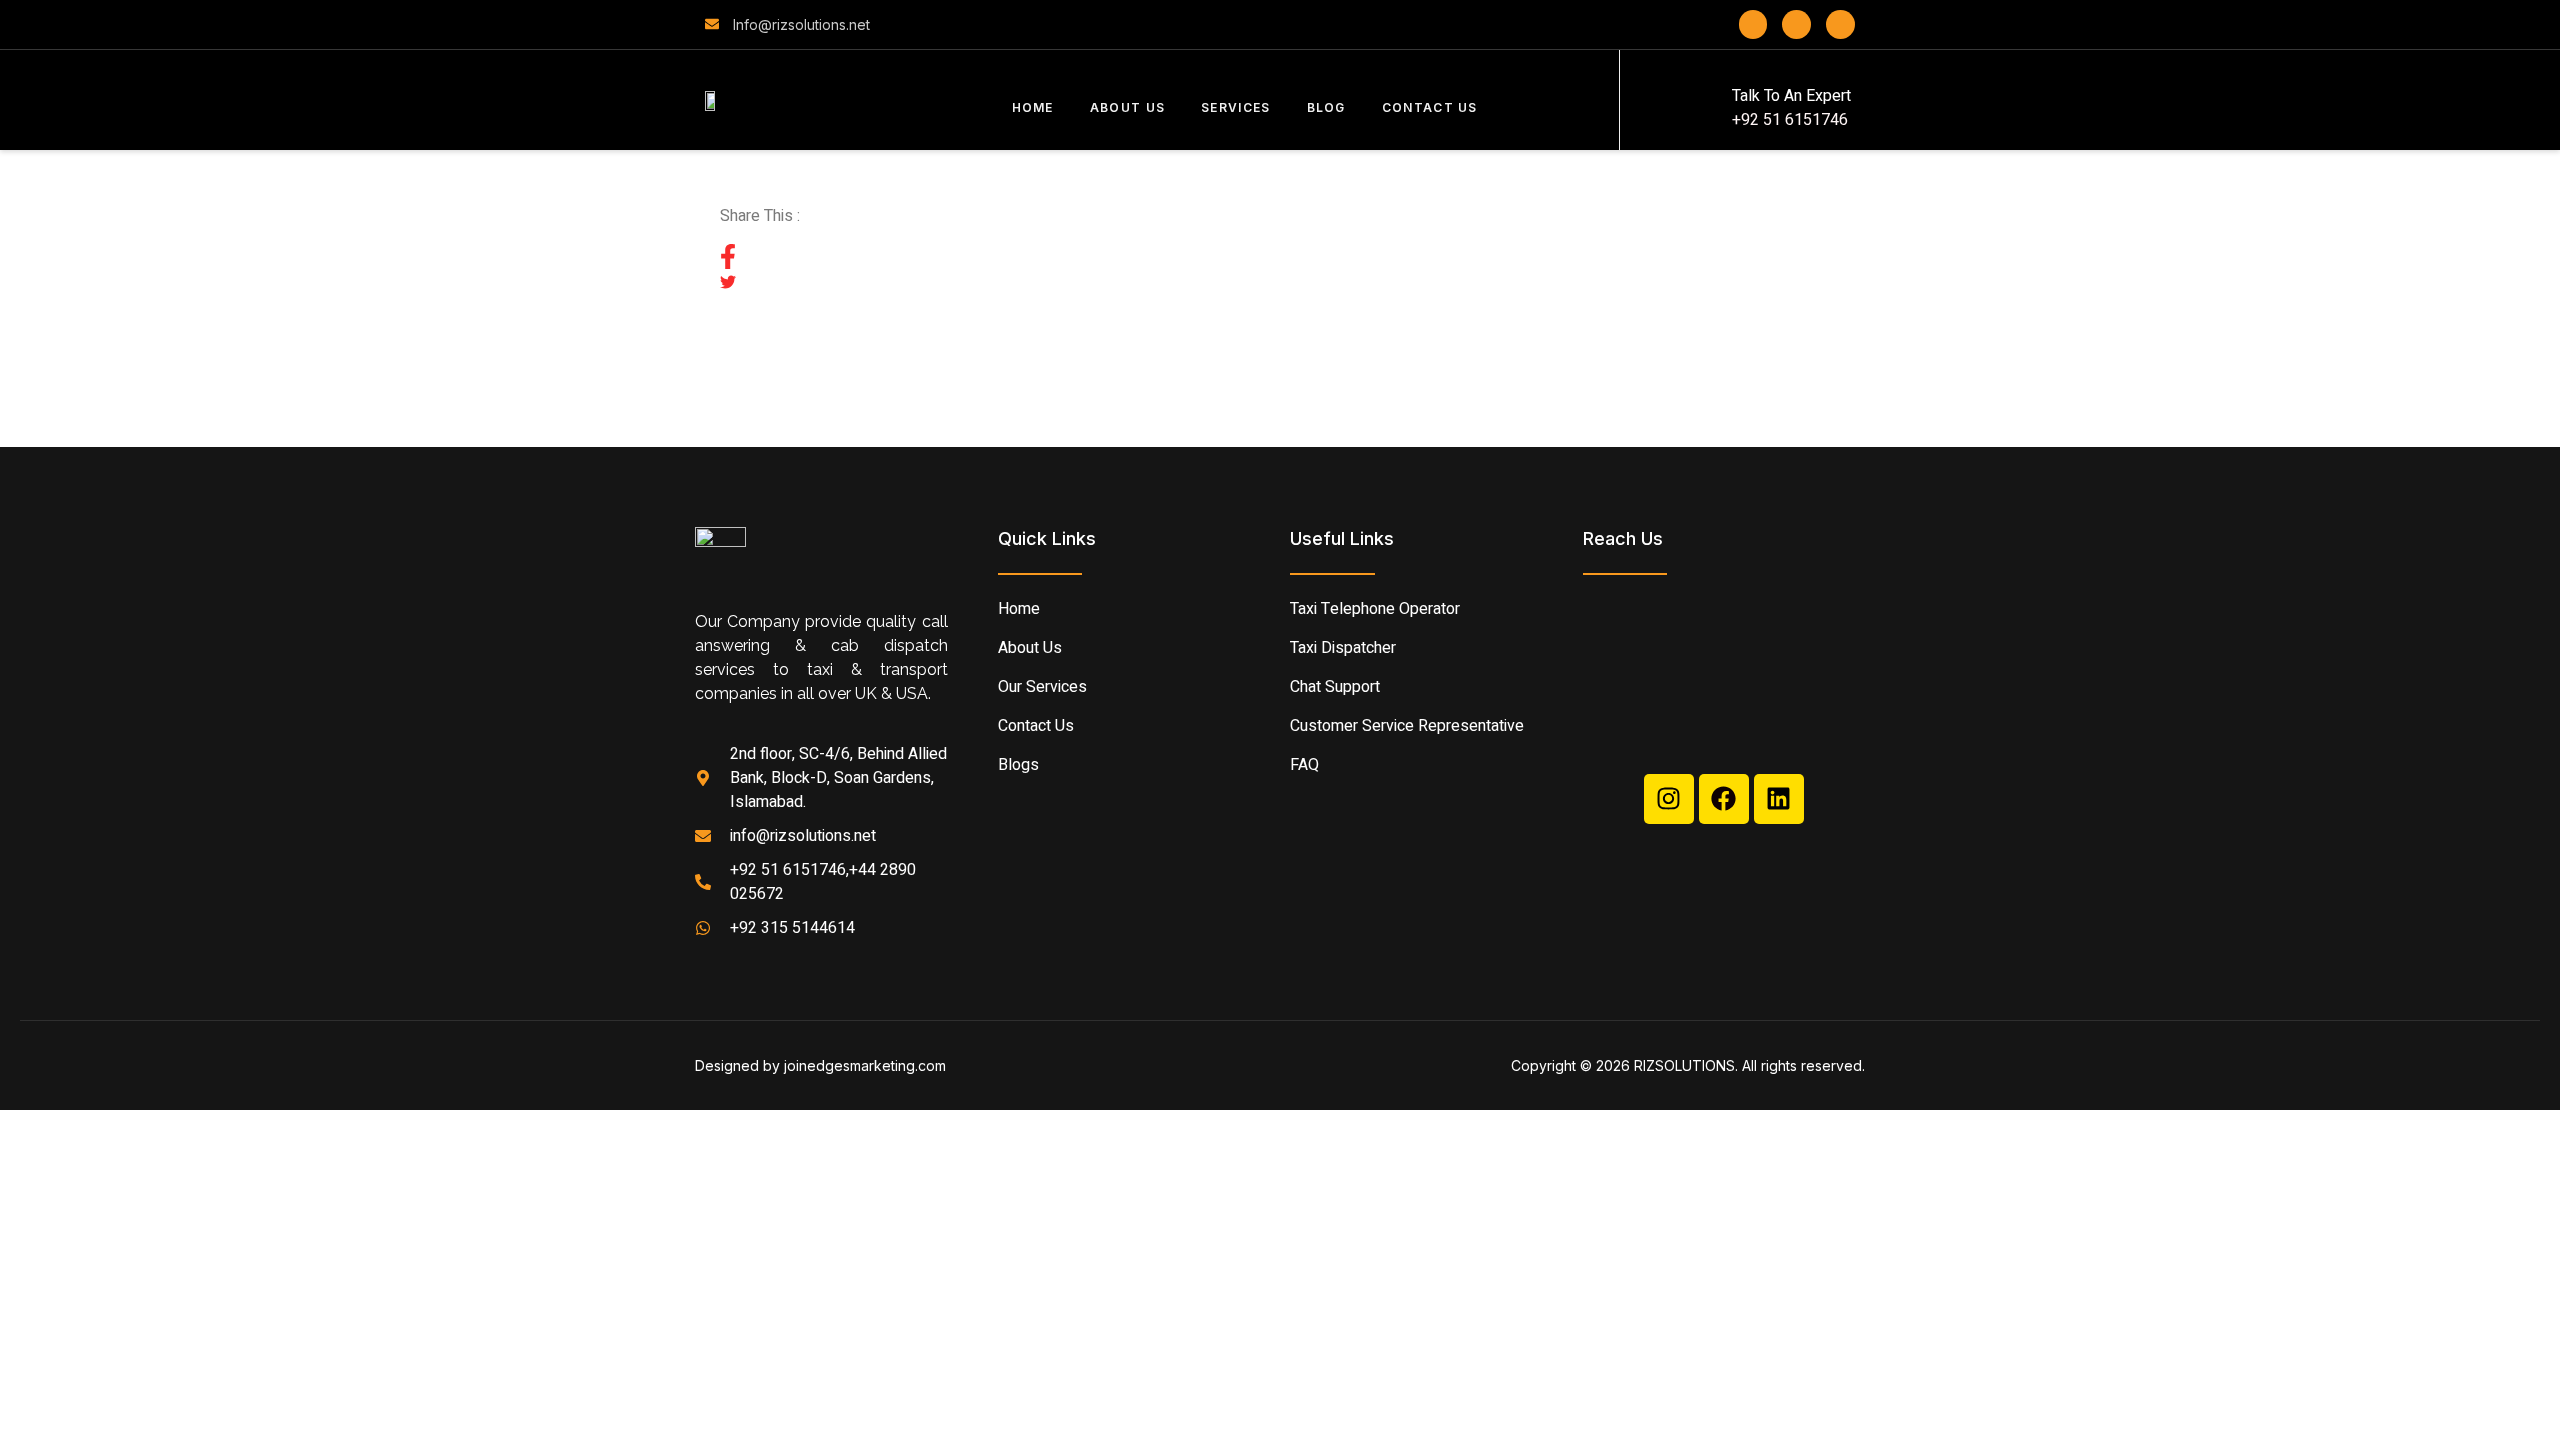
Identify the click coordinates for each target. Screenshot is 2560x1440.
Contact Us (1430, 107)
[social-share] (1280, 257)
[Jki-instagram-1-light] (1796, 24)
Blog (1326, 107)
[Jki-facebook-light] (1753, 24)
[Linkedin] (1779, 799)
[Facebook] (1724, 799)
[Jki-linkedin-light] (1840, 24)
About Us (1127, 107)
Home (1033, 107)
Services (1235, 107)
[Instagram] (1669, 799)
